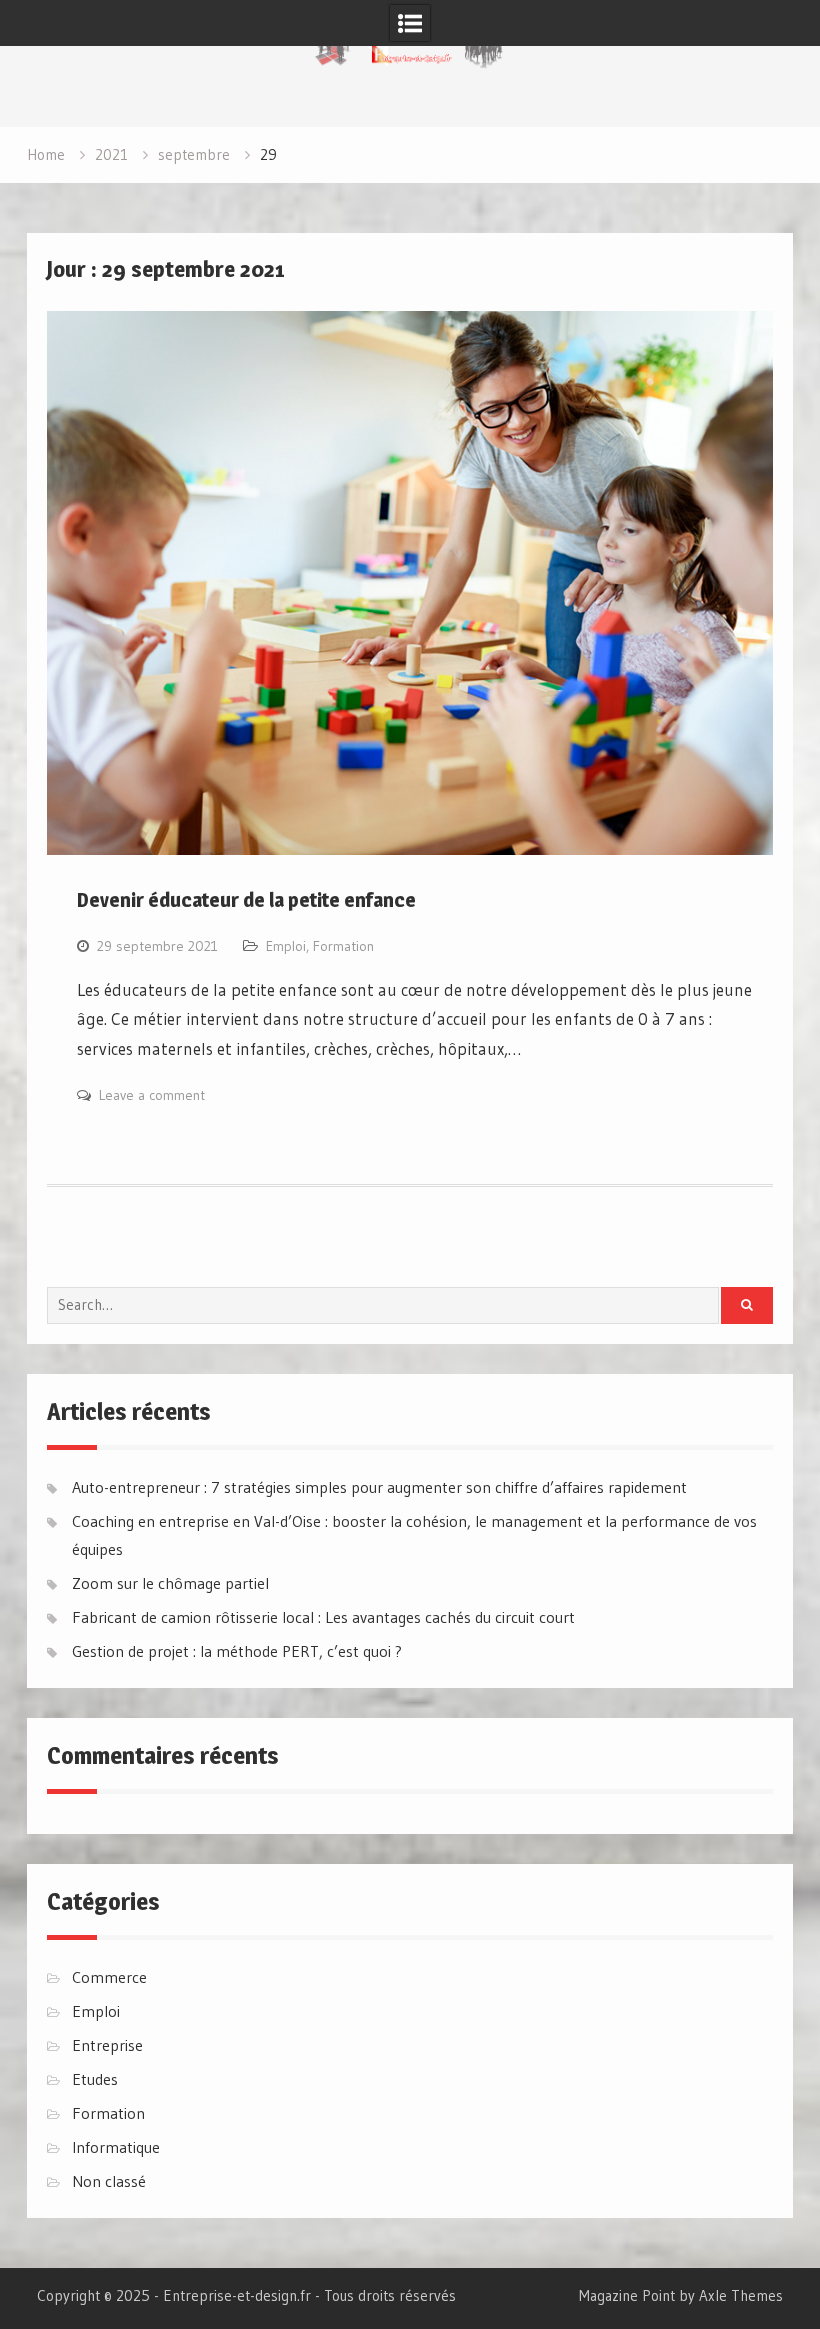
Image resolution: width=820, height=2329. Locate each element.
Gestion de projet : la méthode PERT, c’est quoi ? (237, 1651)
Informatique (116, 2147)
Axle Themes (741, 2295)
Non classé (109, 2181)
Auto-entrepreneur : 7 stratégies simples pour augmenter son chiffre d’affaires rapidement (379, 1487)
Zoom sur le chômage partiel (170, 1583)
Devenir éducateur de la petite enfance (246, 900)
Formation (343, 946)
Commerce (109, 1977)
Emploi (286, 946)
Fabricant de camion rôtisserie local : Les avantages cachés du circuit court (323, 1617)
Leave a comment (152, 1095)
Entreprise (107, 2045)
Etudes (95, 2079)
